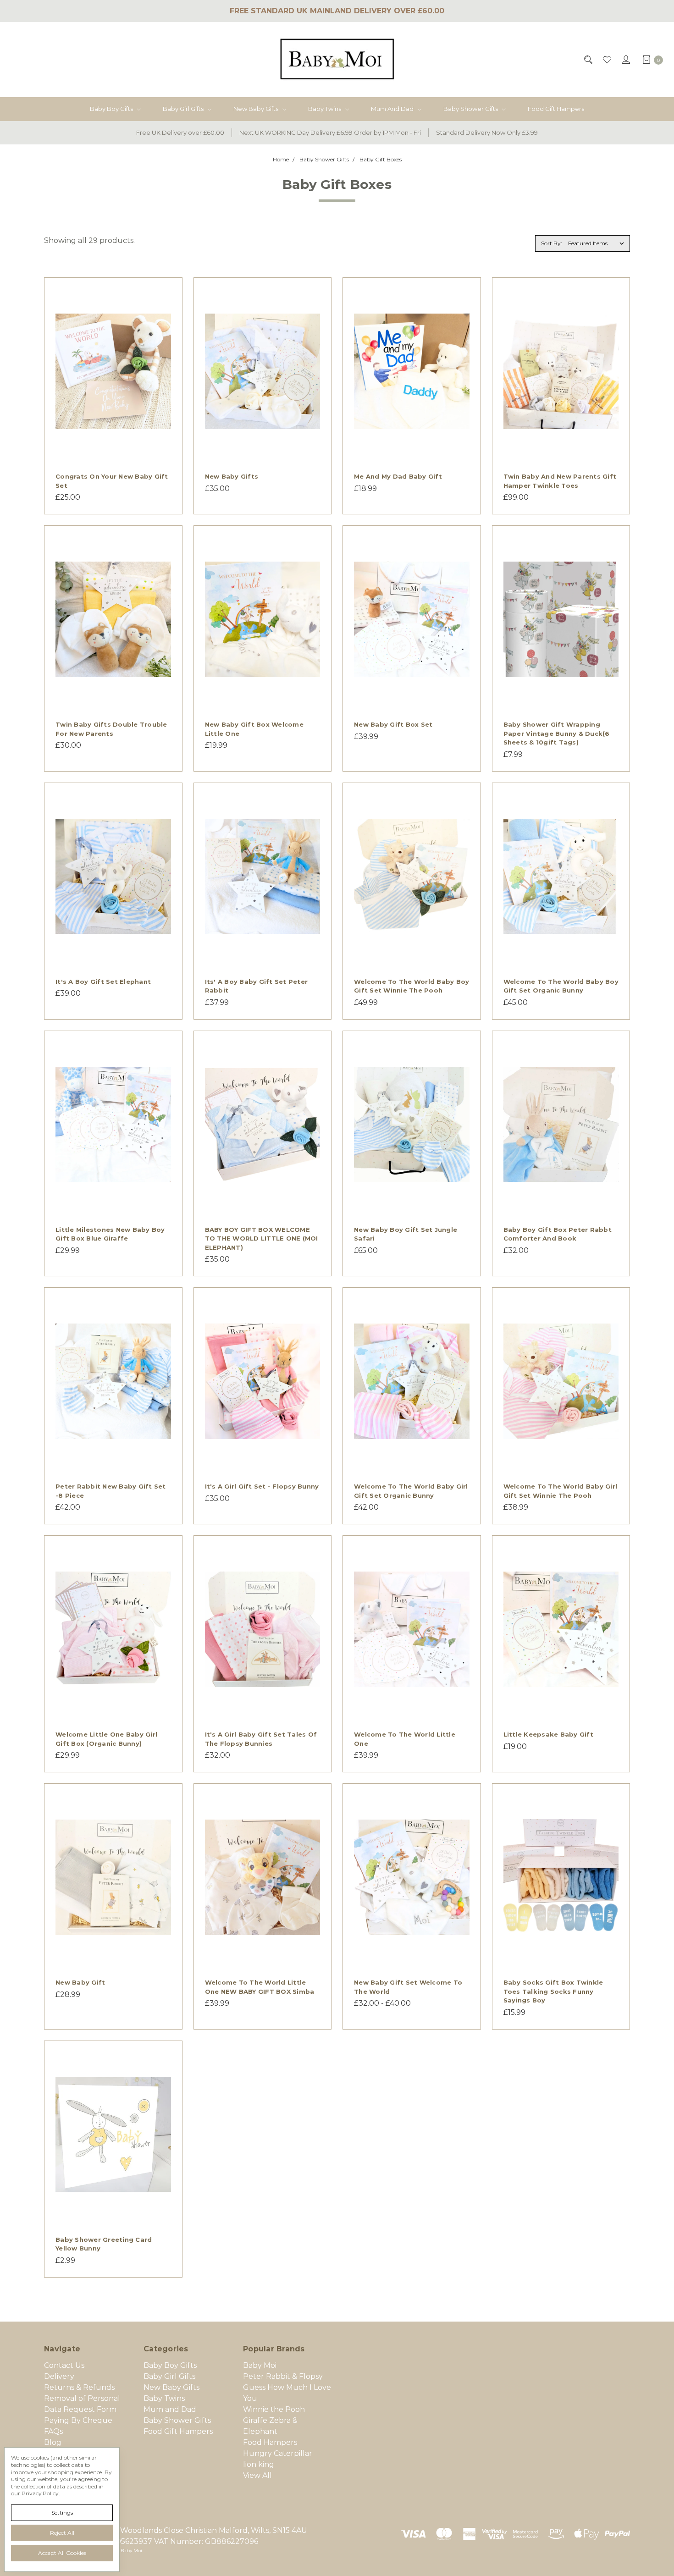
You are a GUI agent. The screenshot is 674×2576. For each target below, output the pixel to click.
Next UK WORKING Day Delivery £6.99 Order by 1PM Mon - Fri (330, 132)
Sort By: (552, 243)
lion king (259, 2464)
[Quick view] (166, 294)
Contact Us (64, 2365)
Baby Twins (325, 109)
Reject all (62, 2533)
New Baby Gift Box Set (393, 724)
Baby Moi (260, 2365)
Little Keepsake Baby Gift (548, 1734)
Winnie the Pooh (274, 2409)
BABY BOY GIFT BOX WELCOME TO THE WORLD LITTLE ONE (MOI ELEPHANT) (262, 1238)
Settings (62, 2513)
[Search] (588, 60)
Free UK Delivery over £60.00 (180, 132)
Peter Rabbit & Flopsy (283, 2376)
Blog (53, 2442)
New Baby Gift (80, 1982)
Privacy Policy (40, 2493)
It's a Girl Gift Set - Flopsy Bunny (262, 1486)
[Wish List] (606, 60)
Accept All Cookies (62, 2553)
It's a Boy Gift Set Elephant (103, 982)
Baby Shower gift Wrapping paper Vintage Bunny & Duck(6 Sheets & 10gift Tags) (557, 733)
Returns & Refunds (79, 2387)
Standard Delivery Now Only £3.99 (487, 132)
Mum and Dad (393, 109)
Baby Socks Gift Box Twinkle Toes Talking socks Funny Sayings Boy (553, 1991)
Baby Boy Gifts (112, 109)
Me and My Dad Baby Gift (398, 476)
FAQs (53, 2431)
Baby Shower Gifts (471, 109)
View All (257, 2475)
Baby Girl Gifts (184, 109)
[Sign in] (625, 60)
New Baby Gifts (257, 109)
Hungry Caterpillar (278, 2453)
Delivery (59, 2376)
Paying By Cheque (78, 2420)
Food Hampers (270, 2442)
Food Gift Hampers (556, 109)
